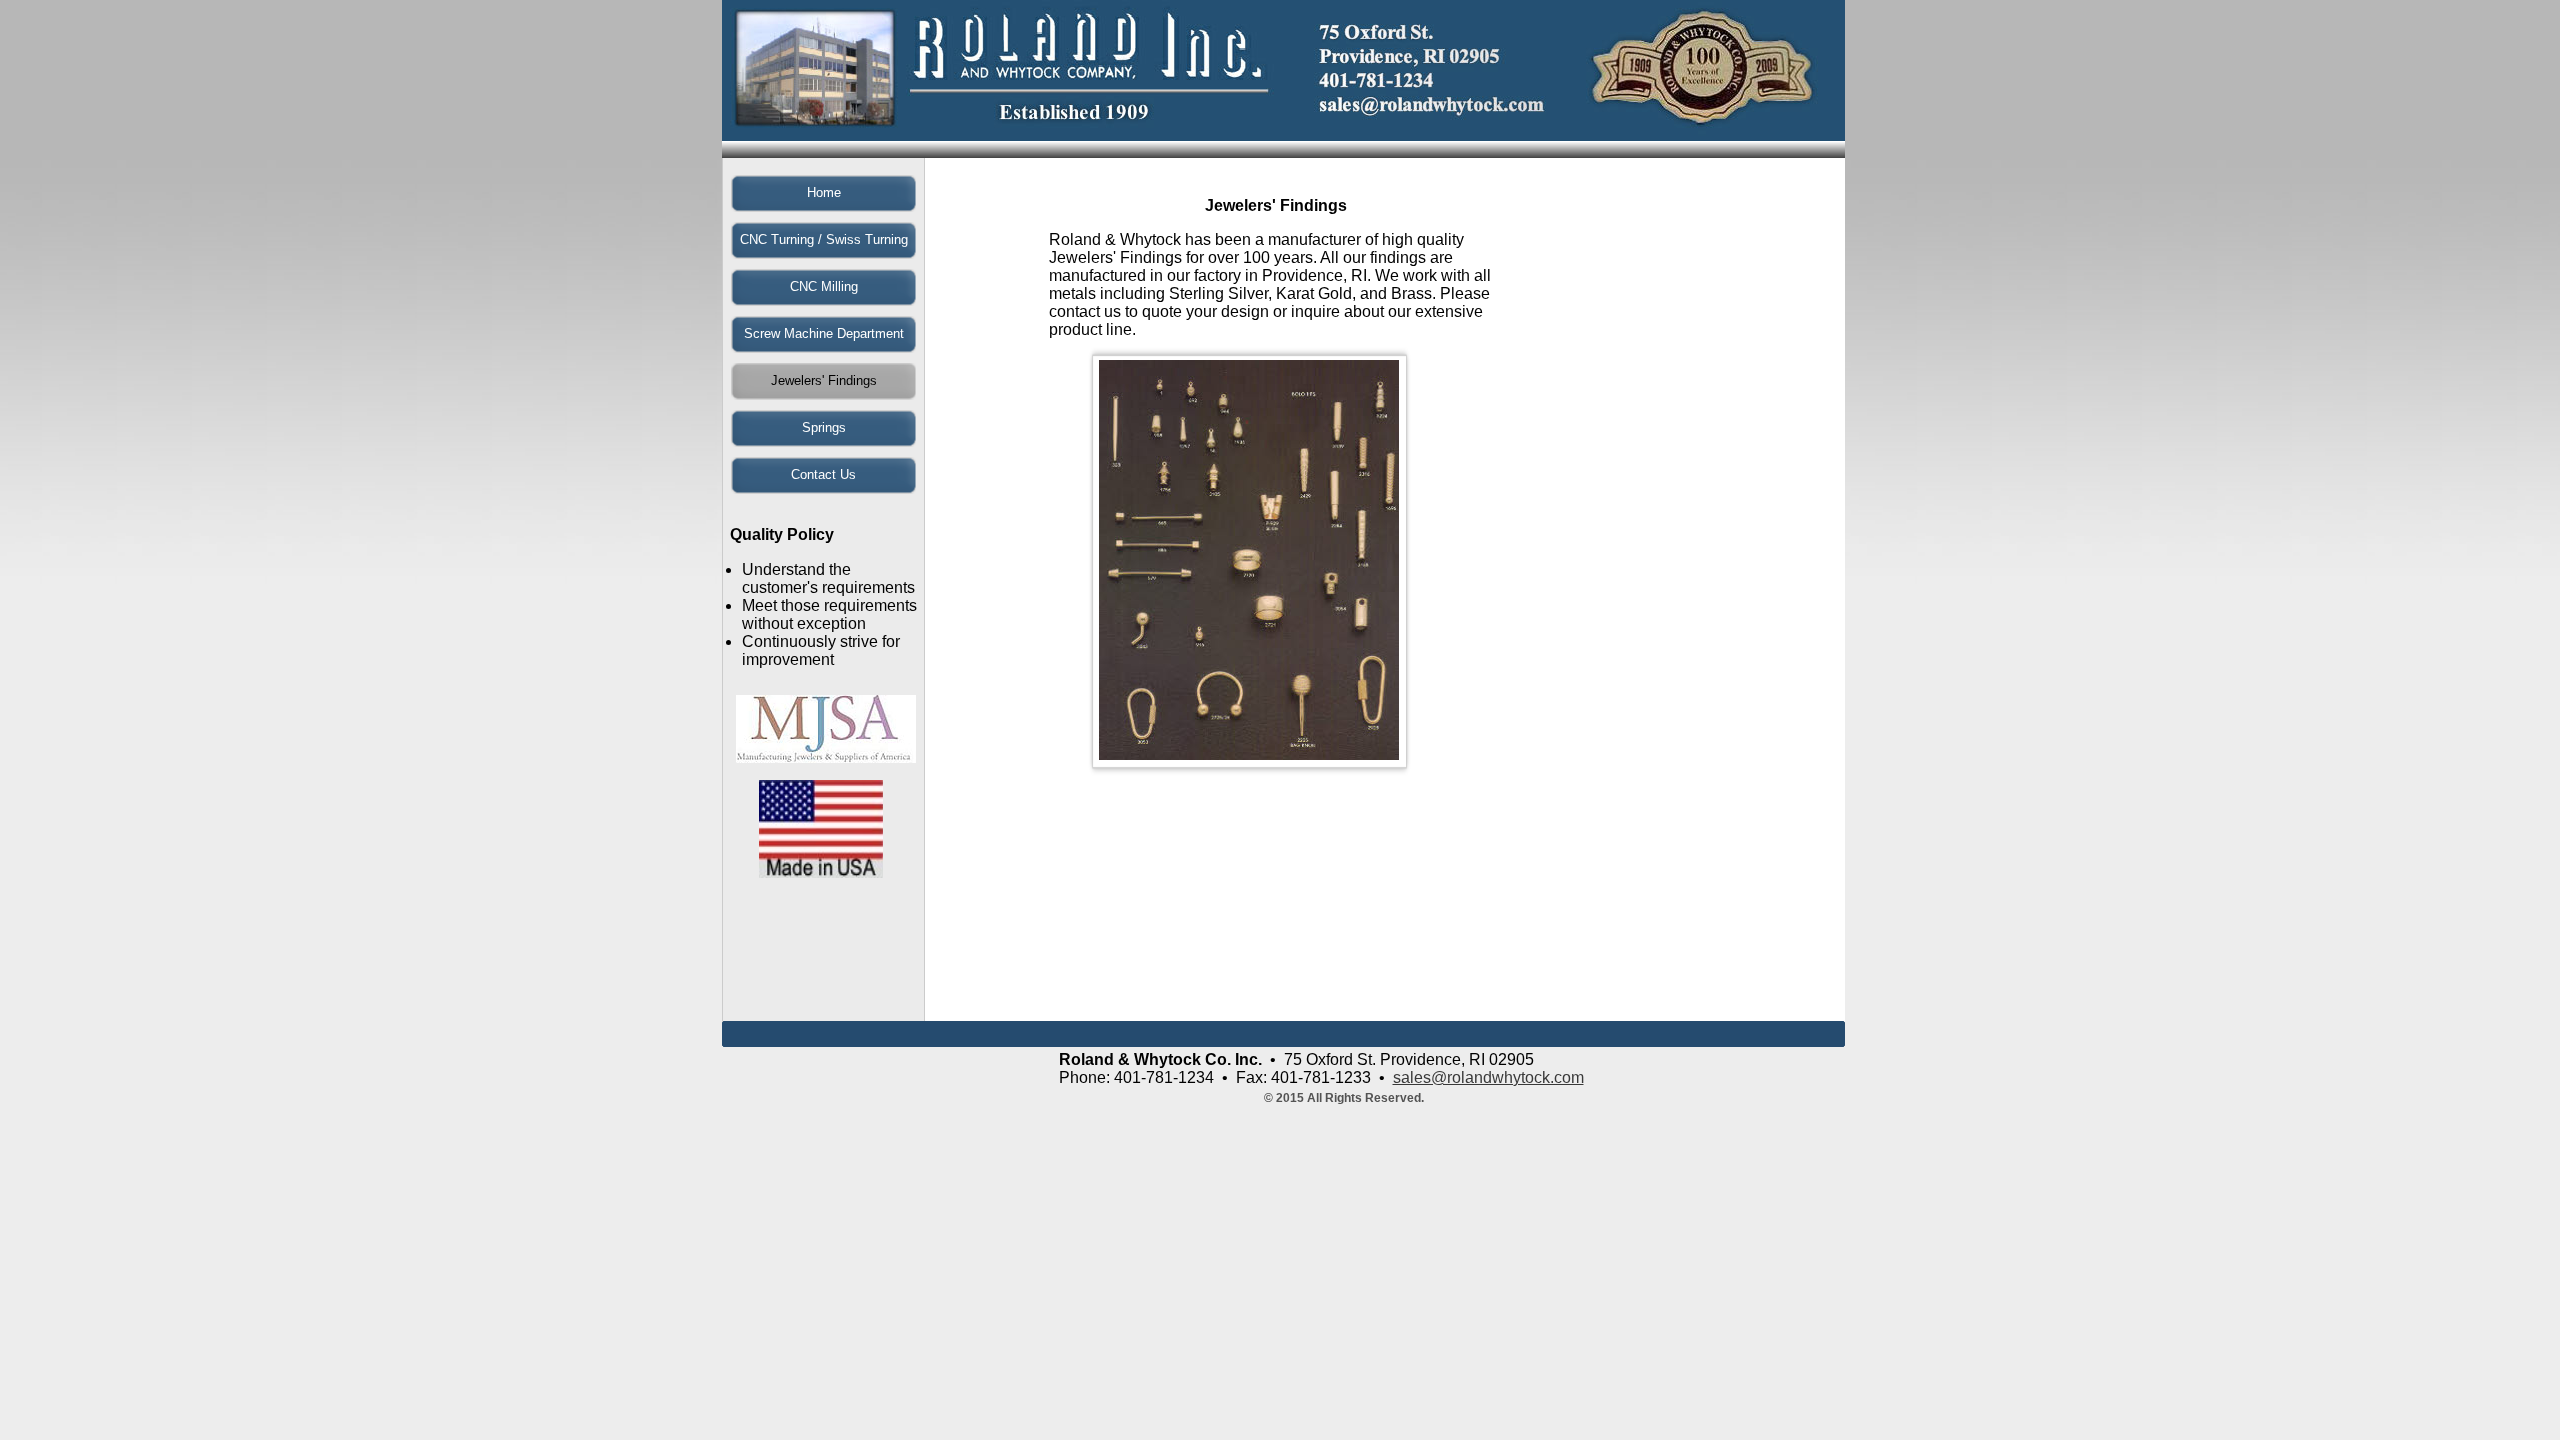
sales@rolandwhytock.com (1488, 1077)
